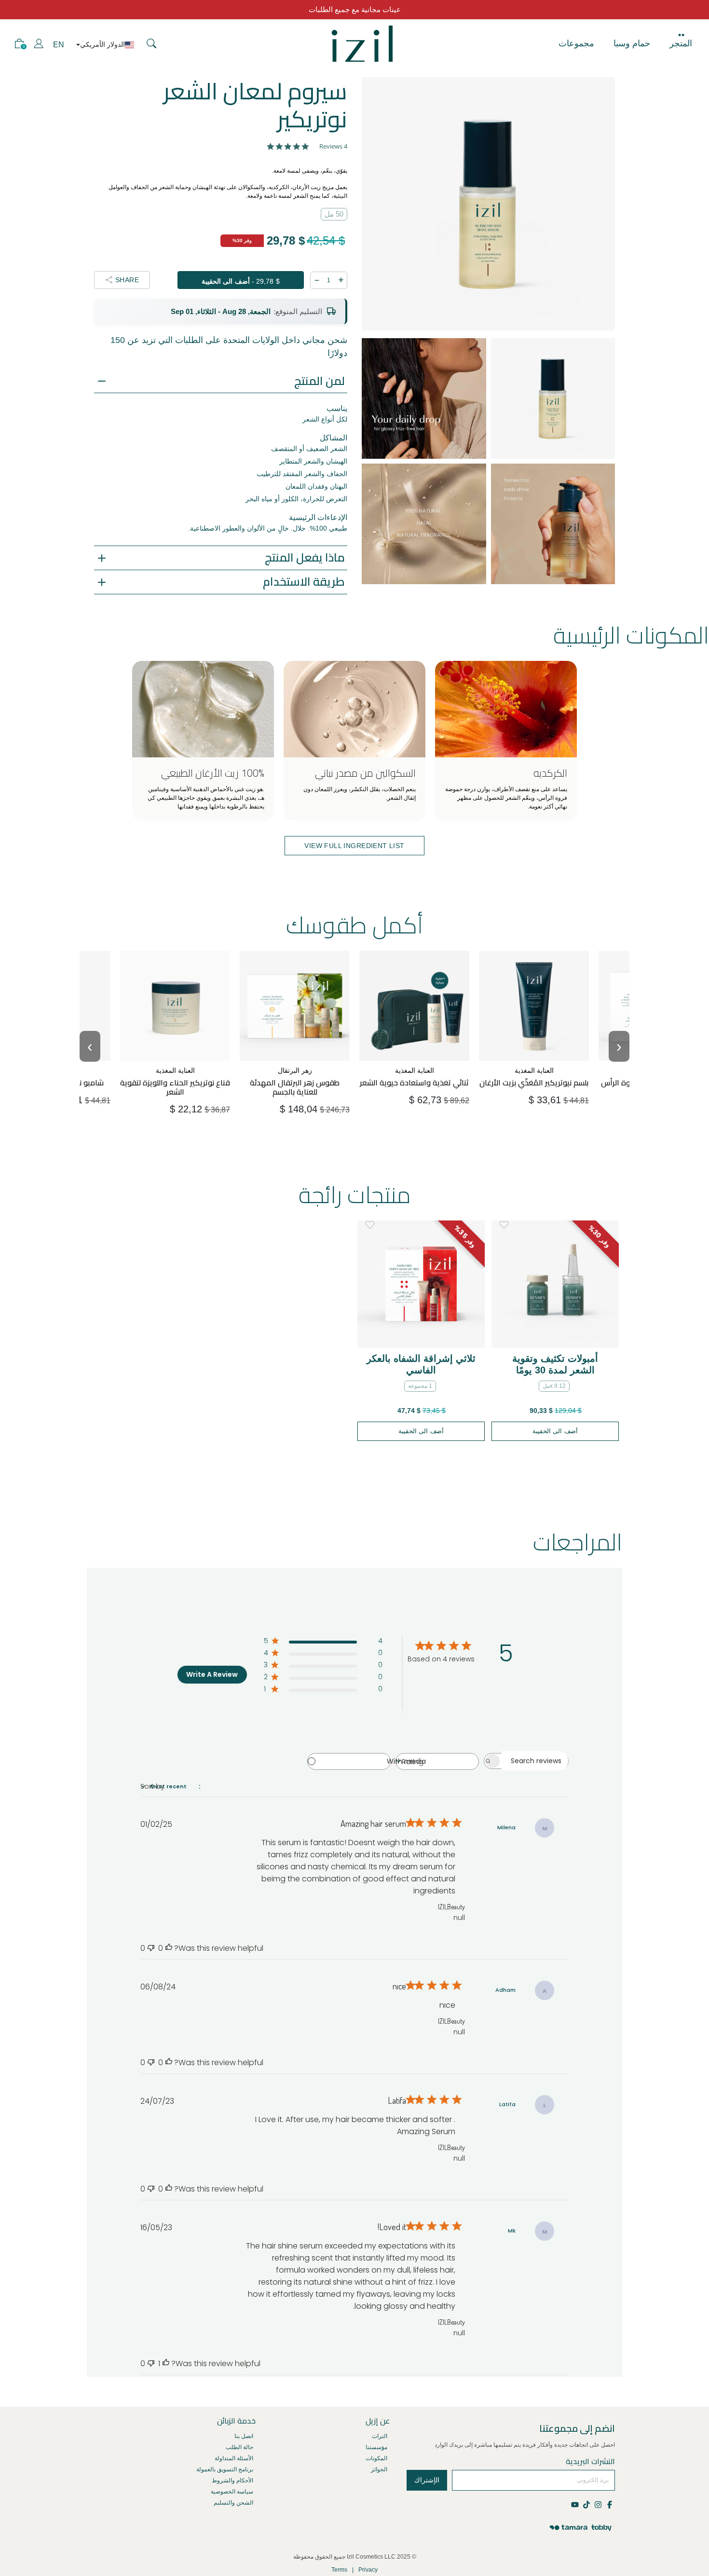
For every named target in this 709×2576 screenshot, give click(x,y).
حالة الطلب (239, 2447)
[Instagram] (598, 2504)
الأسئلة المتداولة (234, 2458)
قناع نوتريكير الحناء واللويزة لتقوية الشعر (177, 1067)
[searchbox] (535, 1761)
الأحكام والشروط (232, 2480)
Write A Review (212, 1674)
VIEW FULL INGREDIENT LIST (354, 846)
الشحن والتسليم (233, 2503)
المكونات (376, 2458)
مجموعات (576, 43)
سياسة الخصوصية (232, 2492)
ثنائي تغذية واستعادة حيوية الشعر (415, 1067)
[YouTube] (576, 2504)
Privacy (368, 2570)
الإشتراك (427, 2480)
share (127, 280)
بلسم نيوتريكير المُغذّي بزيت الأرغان (536, 1067)
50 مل (334, 214)
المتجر (681, 43)
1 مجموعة (420, 1386)
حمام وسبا (632, 43)
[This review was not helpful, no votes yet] (151, 1948)
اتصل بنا (244, 2436)
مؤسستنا (376, 2447)
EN (59, 45)
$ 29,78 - (241, 281)
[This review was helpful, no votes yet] (169, 1948)
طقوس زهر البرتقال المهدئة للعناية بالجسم (295, 1067)
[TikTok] (586, 2504)
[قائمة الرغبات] (370, 1225)
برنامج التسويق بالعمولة (225, 2469)
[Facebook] (609, 2504)
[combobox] (437, 1761)
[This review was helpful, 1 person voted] (166, 2364)
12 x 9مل (554, 1386)
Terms (339, 2570)
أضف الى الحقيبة (178, 1105)
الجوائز (379, 2469)
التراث (380, 2436)
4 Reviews (333, 146)
